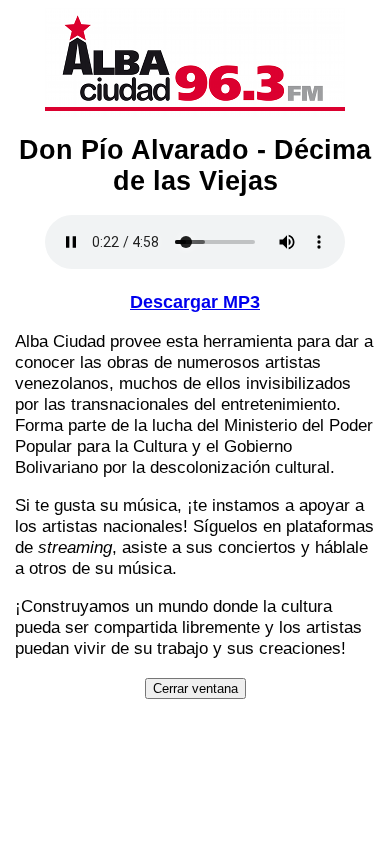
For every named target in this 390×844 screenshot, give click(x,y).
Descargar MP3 (195, 302)
